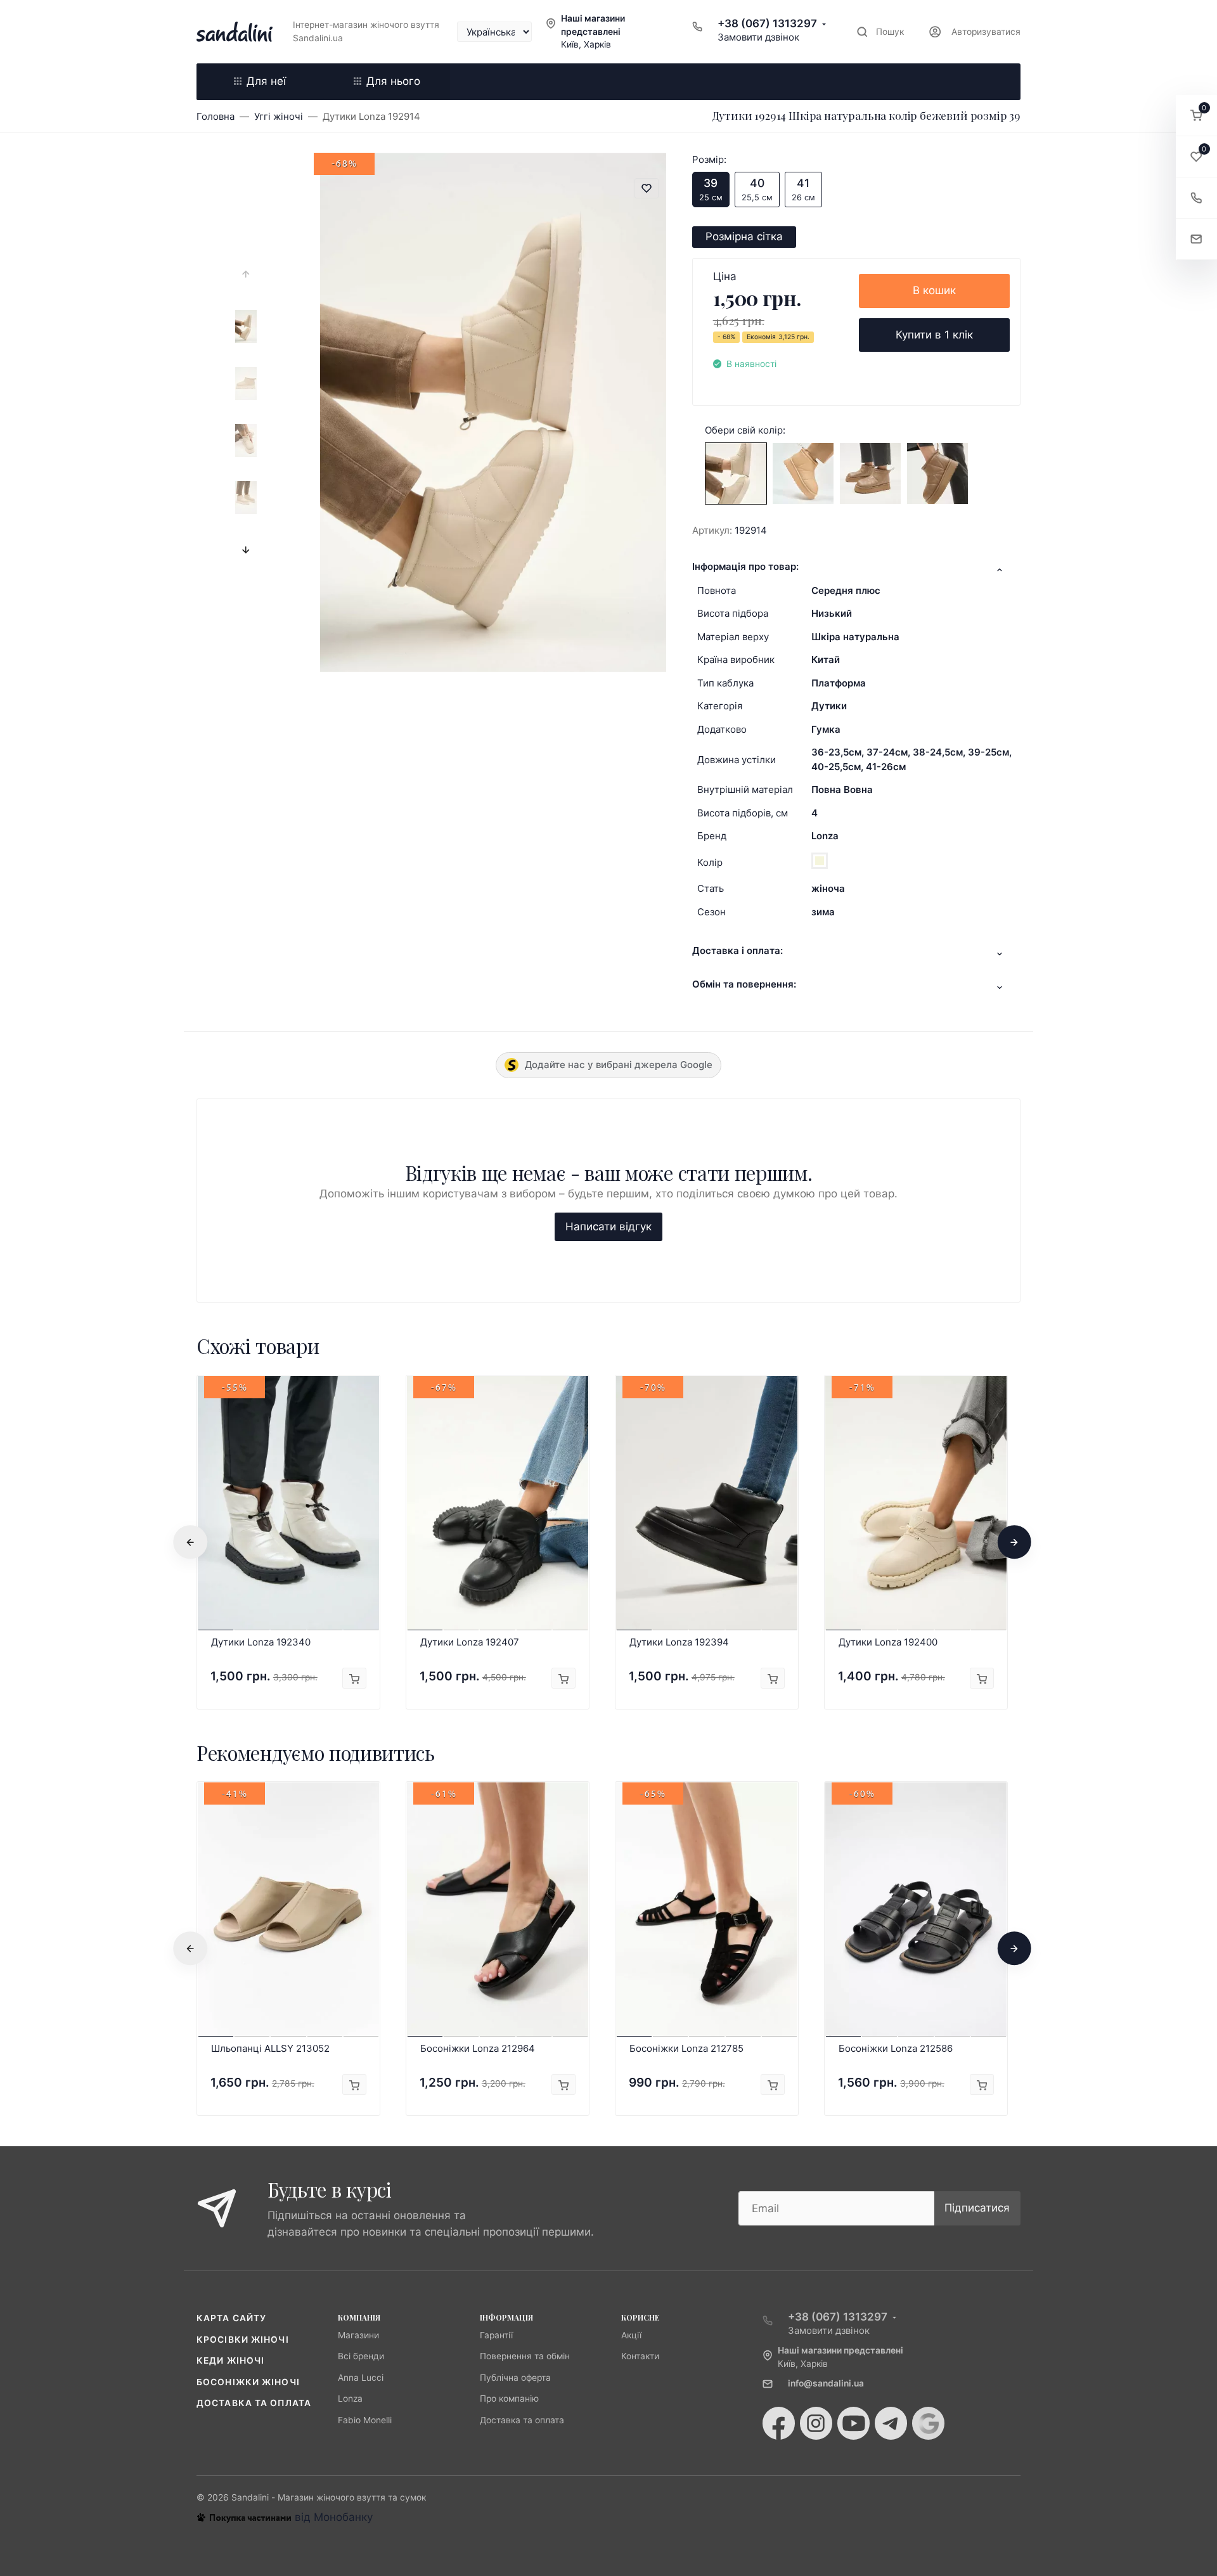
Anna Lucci (361, 2378)
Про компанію (509, 2399)
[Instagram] (816, 2423)
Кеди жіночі (230, 2360)
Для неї (266, 81)
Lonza (825, 836)
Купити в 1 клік (934, 335)
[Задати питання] (1196, 239)
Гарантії (496, 2335)
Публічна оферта (515, 2378)
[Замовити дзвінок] (1196, 198)
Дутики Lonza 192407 (470, 1642)
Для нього (393, 81)
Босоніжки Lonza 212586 (896, 2048)
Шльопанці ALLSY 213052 (270, 2048)
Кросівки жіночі (243, 2340)
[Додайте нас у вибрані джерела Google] (928, 2423)
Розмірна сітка (744, 236)
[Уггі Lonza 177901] (937, 473)
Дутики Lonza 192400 (888, 1642)
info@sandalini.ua (826, 2383)
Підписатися (977, 2208)
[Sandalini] (235, 32)
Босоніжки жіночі (248, 2382)
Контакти (640, 2356)
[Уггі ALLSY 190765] (803, 473)
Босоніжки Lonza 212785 (686, 2048)
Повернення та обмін (525, 2356)
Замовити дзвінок (758, 37)
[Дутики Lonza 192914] (736, 473)
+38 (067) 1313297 (767, 23)
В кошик (934, 290)
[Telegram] (891, 2423)
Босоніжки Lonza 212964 (478, 2048)
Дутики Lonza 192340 (261, 1642)
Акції (631, 2335)
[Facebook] (779, 2423)
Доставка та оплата (254, 2403)
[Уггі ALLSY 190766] (870, 473)
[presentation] (246, 274)
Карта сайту (231, 2318)
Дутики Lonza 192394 (679, 1642)
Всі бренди (361, 2356)
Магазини (358, 2335)
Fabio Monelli (365, 2420)
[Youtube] (853, 2423)
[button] (1196, 116)
